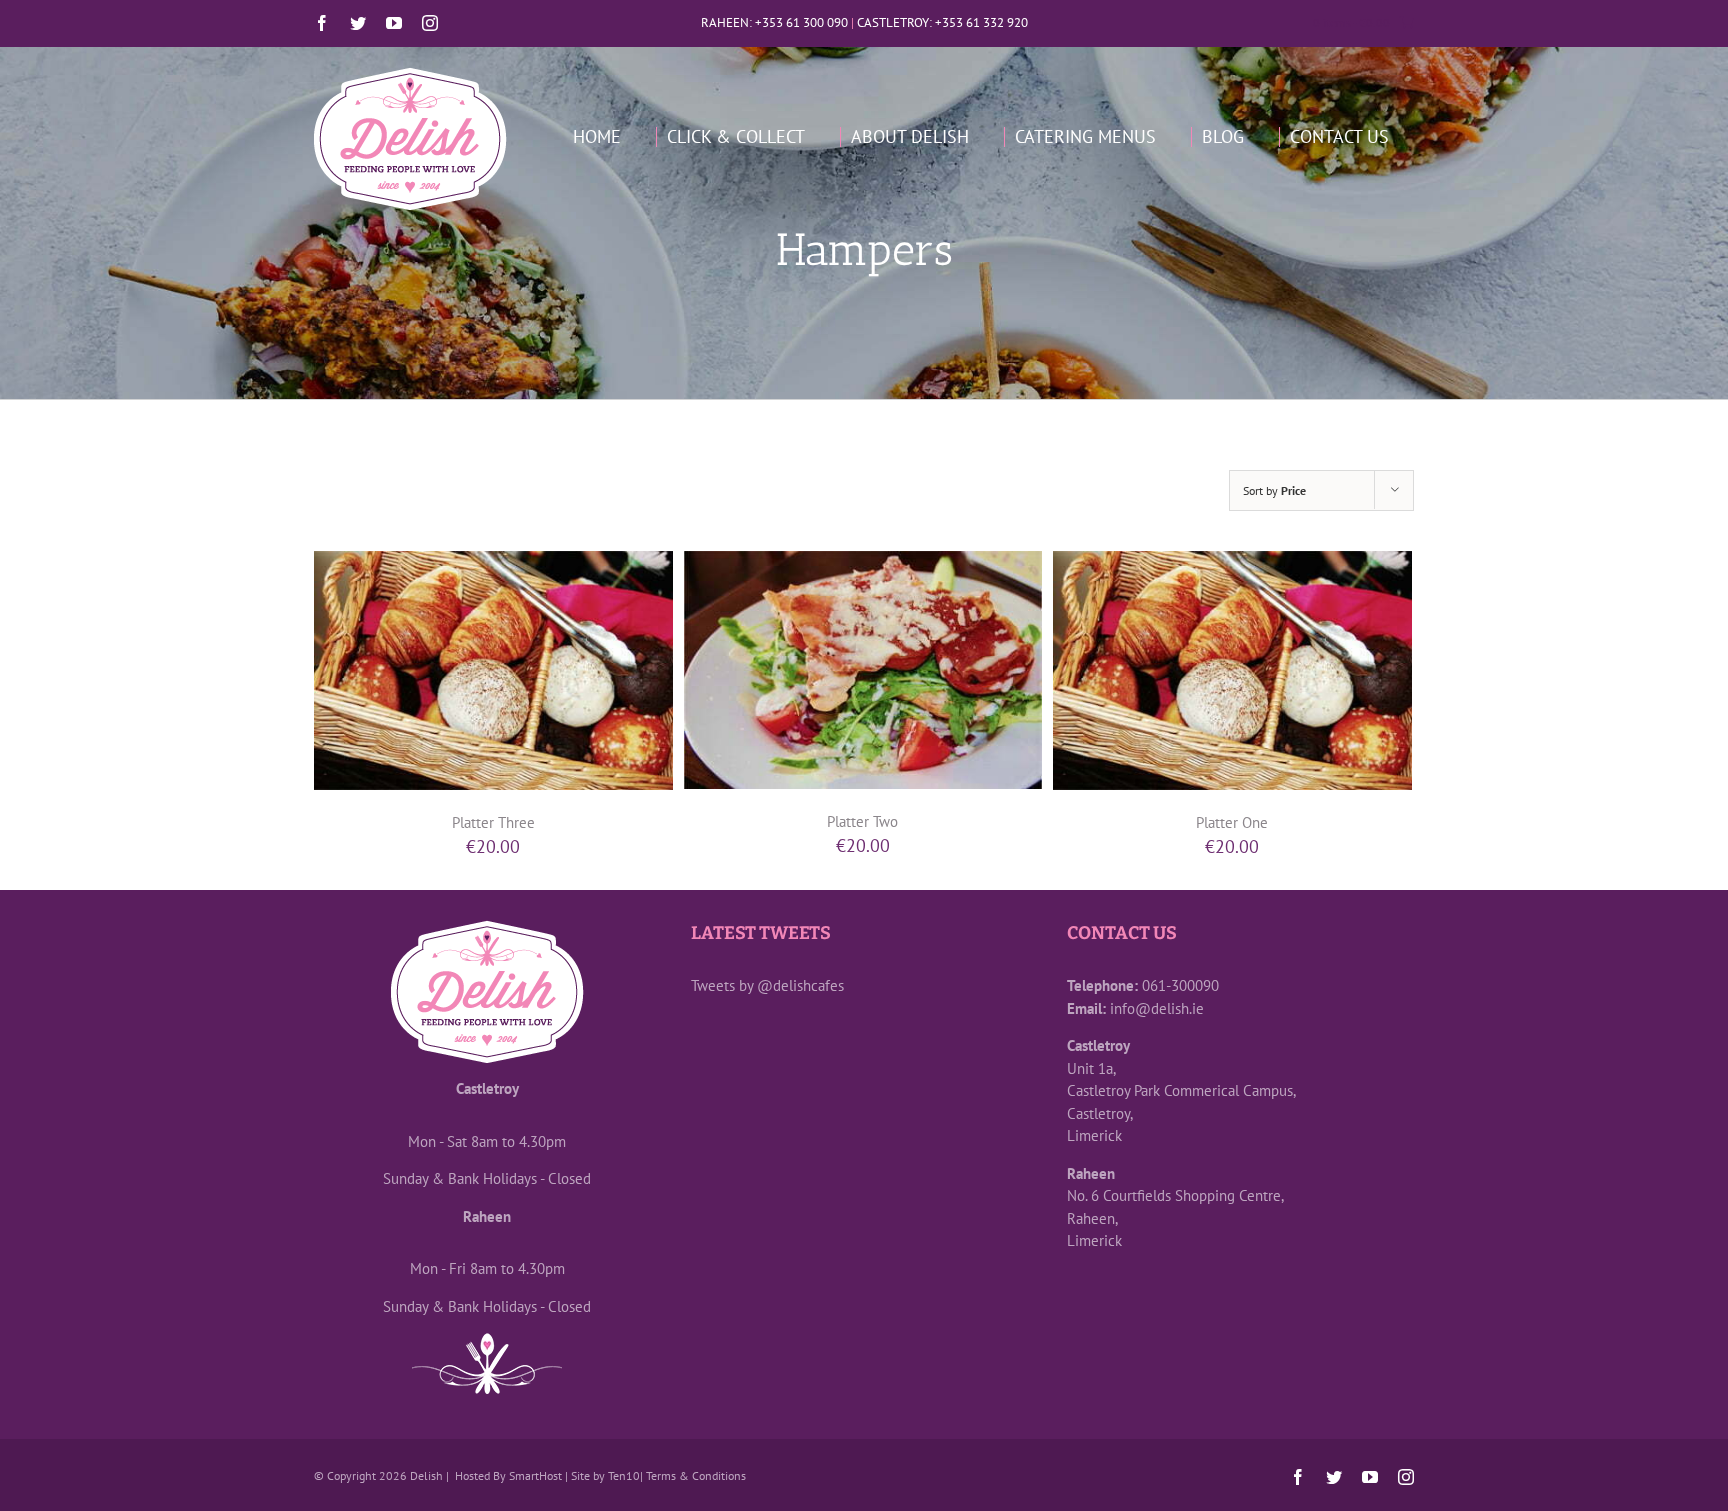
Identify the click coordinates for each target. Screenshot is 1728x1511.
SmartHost (535, 1475)
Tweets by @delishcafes (767, 985)
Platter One (1232, 822)
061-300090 (1180, 985)
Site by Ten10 (605, 1475)
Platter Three (493, 822)
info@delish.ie (1157, 1008)
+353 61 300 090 (801, 22)
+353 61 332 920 (981, 22)
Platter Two (862, 821)
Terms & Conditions (696, 1475)
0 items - (1351, 22)
